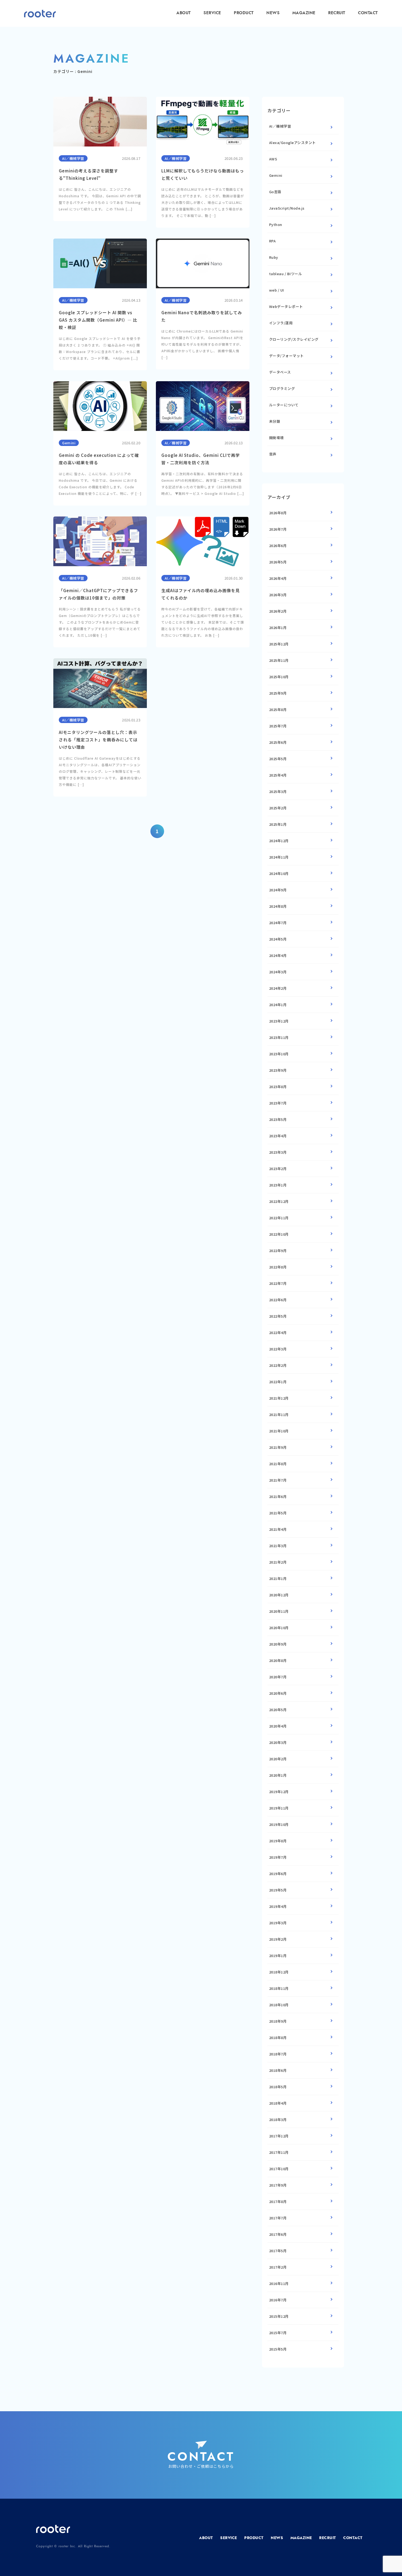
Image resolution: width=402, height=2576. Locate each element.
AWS (273, 159)
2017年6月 (278, 2234)
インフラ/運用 (281, 323)
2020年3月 (278, 1742)
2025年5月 (278, 759)
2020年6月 (278, 1693)
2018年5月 (278, 2087)
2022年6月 (278, 1300)
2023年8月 (278, 1087)
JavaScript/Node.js (287, 208)
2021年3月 (278, 1546)
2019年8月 (278, 1841)
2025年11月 (279, 660)
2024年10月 (279, 873)
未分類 (275, 421)
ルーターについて (284, 405)
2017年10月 (279, 2169)
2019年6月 (278, 1874)
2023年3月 (278, 1152)
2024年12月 (279, 841)
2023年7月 (278, 1103)
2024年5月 (278, 939)
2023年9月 (278, 1070)
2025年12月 (279, 644)
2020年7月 (278, 1677)
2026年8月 (278, 513)
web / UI (277, 290)
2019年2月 (278, 1939)
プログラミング (282, 388)
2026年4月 (278, 578)
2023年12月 (279, 1021)
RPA (273, 241)
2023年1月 (278, 1185)
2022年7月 (278, 1283)
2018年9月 (278, 2021)
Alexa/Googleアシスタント (292, 143)
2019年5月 (278, 1890)
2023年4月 (278, 1136)
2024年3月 (278, 972)
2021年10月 (279, 1431)
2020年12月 (279, 1595)
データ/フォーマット (286, 356)
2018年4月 (278, 2103)
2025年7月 (278, 726)
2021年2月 (278, 1562)
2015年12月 (279, 2316)
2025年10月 (279, 677)
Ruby (274, 257)
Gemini (276, 175)
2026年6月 (278, 546)
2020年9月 (278, 1644)
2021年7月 (278, 1480)
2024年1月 (278, 1005)
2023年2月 (278, 1169)
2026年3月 (278, 595)
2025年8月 (278, 710)
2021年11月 (279, 1415)
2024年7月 (278, 923)
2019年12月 (279, 1792)
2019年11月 (279, 1808)
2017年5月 (278, 2251)
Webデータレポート (286, 306)
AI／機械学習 (280, 126)
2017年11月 (279, 2152)
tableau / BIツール (286, 274)
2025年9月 (278, 693)
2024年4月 (278, 955)
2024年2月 (278, 988)
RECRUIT (337, 13)
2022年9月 (278, 1251)
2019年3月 (278, 1923)
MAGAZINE (304, 13)
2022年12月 (279, 1201)
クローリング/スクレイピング (294, 339)
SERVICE (212, 13)
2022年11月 (279, 1218)
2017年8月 (278, 2202)
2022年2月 (278, 1365)
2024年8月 (278, 906)
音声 (273, 454)
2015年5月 (278, 2349)
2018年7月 (278, 2054)
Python (276, 224)
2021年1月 (278, 1578)
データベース (280, 372)
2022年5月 (278, 1316)
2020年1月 (278, 1775)
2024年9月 (278, 890)
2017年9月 (278, 2185)
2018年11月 (279, 1988)
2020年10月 (279, 1628)
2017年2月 (278, 2267)
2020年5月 (278, 1710)
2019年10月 (279, 1824)
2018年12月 (279, 1972)
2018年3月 (278, 2120)
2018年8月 (278, 2038)
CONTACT (368, 13)
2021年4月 (278, 1529)
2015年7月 (278, 2333)
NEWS (273, 13)
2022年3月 (278, 1349)
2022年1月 (278, 1382)
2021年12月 (279, 1398)
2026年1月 (278, 628)
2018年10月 (279, 2005)
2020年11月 (279, 1611)
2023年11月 (279, 1037)
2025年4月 (278, 775)
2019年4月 (278, 1906)
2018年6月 (278, 2070)
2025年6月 (278, 742)
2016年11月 (279, 2283)
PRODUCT (244, 13)
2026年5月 (278, 562)
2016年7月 (278, 2300)
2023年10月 (279, 1054)
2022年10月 (279, 1234)
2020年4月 (278, 1726)
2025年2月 (278, 808)
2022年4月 (278, 1333)
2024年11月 (279, 857)
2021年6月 (278, 1496)
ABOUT (184, 13)
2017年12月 (279, 2136)
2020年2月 (278, 1759)
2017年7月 (278, 2218)
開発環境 (276, 438)
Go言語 (275, 192)
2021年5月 (278, 1513)
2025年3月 (278, 791)
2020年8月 (278, 1660)
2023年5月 (278, 1119)
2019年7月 (278, 1857)
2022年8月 (278, 1267)
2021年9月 (278, 1447)
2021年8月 (278, 1464)
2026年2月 (278, 611)
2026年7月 (278, 529)
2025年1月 (278, 824)
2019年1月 (278, 1956)
